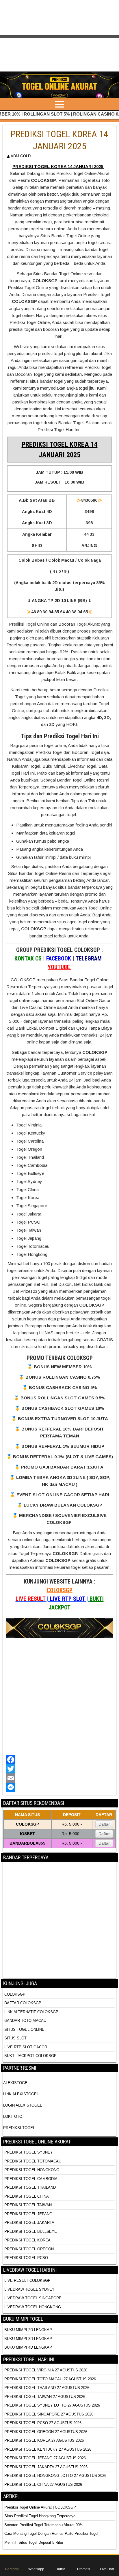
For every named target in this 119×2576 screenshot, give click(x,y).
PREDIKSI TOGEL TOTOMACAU (33, 2161)
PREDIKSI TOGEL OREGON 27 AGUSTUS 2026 (46, 2432)
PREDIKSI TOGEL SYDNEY (29, 2152)
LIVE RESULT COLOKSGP (27, 2280)
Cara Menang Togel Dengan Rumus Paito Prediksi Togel (51, 2533)
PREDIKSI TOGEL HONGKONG (32, 2170)
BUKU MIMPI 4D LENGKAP (28, 2347)
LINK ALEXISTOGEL (21, 2094)
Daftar (104, 1824)
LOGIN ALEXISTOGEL (23, 2105)
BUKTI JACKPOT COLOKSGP (30, 2056)
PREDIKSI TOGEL (19, 2128)
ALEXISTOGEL (16, 2083)
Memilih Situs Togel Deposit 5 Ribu (34, 2542)
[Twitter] (59, 1769)
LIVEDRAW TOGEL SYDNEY (29, 2289)
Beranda (12, 2569)
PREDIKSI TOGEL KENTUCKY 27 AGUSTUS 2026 (48, 2449)
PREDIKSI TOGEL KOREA (27, 2240)
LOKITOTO (13, 2117)
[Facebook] (59, 1760)
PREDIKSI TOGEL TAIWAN (28, 2205)
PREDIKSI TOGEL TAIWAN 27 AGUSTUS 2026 (45, 2397)
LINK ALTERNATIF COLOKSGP (31, 2012)
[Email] (59, 1778)
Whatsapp (36, 2569)
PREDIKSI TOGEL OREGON (29, 2249)
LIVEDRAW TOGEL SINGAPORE (33, 2298)
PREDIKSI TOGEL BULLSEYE (31, 2231)
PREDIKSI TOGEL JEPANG (28, 2214)
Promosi (84, 2569)
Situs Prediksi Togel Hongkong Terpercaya (40, 2516)
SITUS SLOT (15, 2038)
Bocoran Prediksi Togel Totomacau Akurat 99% (44, 2525)
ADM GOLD (21, 156)
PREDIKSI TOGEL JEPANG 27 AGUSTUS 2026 (45, 2458)
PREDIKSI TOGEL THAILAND (30, 2187)
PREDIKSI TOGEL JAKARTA (29, 2223)
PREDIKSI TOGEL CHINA (27, 2196)
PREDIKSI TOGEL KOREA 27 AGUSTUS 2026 (44, 2440)
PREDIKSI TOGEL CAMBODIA (31, 2179)
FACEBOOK (59, 958)
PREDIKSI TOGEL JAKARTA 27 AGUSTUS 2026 (46, 2467)
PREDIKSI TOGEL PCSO (26, 2258)
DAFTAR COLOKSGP (23, 2003)
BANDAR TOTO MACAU (25, 2021)
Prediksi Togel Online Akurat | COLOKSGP (40, 2507)
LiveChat (107, 2569)
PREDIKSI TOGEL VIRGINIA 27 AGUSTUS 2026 (46, 2370)
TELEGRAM (89, 958)
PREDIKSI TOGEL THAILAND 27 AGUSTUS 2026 (47, 2388)
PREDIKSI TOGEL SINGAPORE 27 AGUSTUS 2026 (49, 2414)
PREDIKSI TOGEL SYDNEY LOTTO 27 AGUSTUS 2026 (52, 2405)
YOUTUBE (59, 967)
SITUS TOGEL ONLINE (24, 2029)
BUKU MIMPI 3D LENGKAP (28, 2339)
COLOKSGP (60, 1590)
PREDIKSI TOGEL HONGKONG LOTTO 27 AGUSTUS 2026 (55, 2476)
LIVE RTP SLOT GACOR (26, 2047)
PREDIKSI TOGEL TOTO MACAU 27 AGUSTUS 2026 (50, 2379)
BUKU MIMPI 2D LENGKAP (28, 2330)
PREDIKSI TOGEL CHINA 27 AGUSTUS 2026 (43, 2485)
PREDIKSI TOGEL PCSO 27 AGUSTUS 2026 (43, 2423)
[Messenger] (59, 1787)
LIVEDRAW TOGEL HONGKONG (33, 2307)
